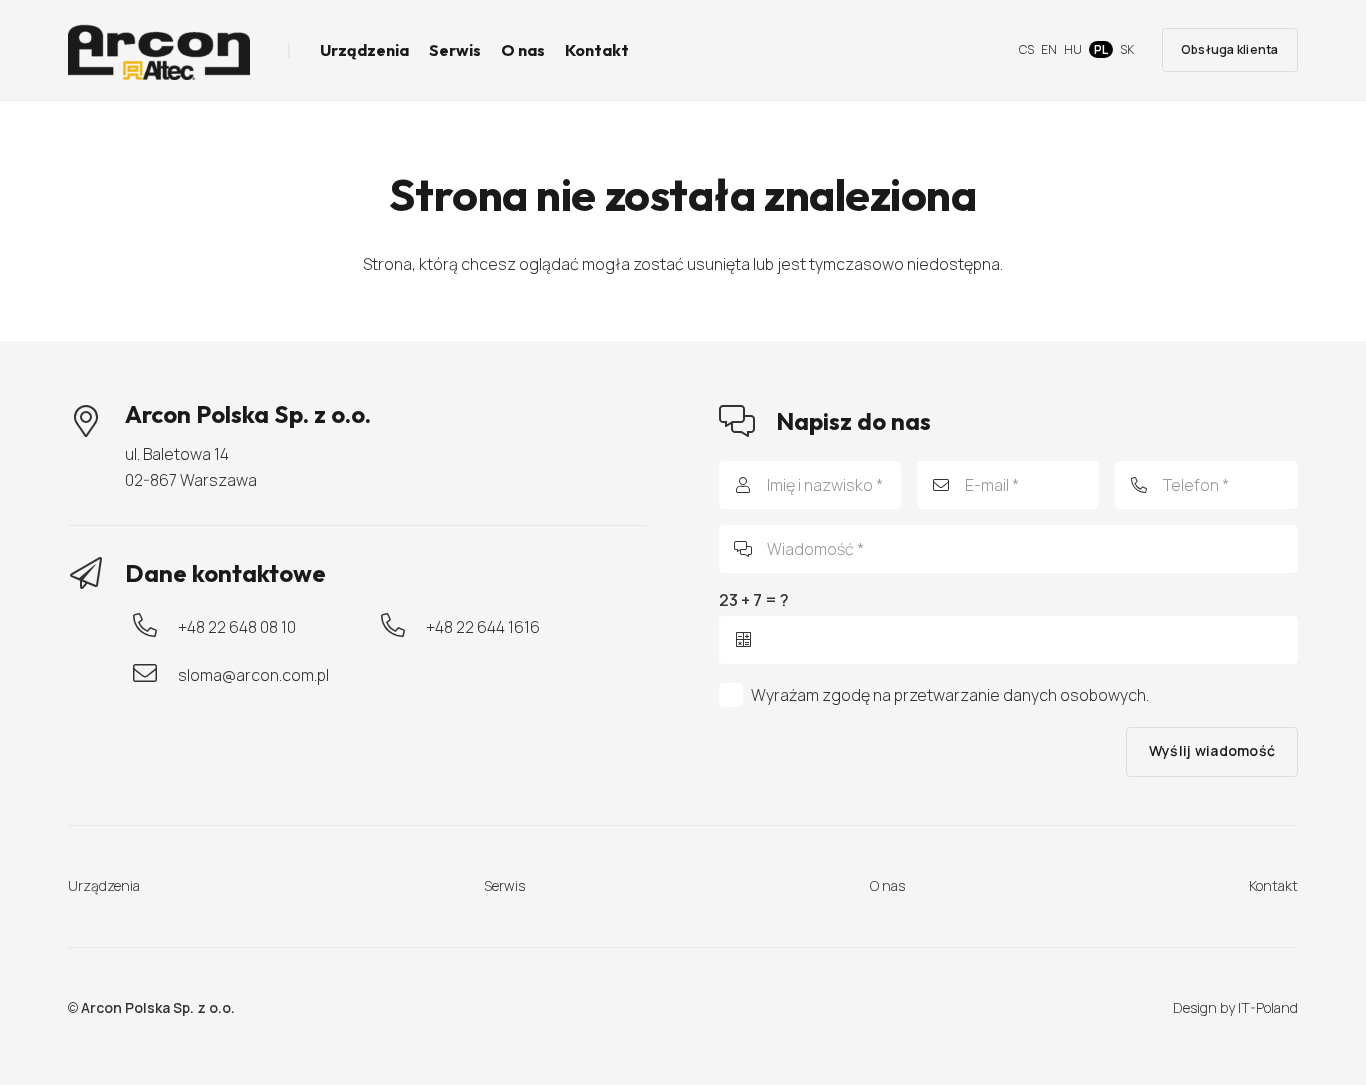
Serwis (504, 885)
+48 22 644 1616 (483, 627)
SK (1127, 49)
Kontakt (1273, 885)
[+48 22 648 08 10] (155, 627)
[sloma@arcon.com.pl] (155, 675)
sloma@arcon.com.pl (253, 675)
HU (1073, 49)
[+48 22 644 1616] (403, 627)
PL (1101, 49)
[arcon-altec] (159, 50)
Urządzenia (104, 885)
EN (1049, 49)
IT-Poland (1268, 1007)
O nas (887, 885)
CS (1026, 49)
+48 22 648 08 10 (237, 627)
